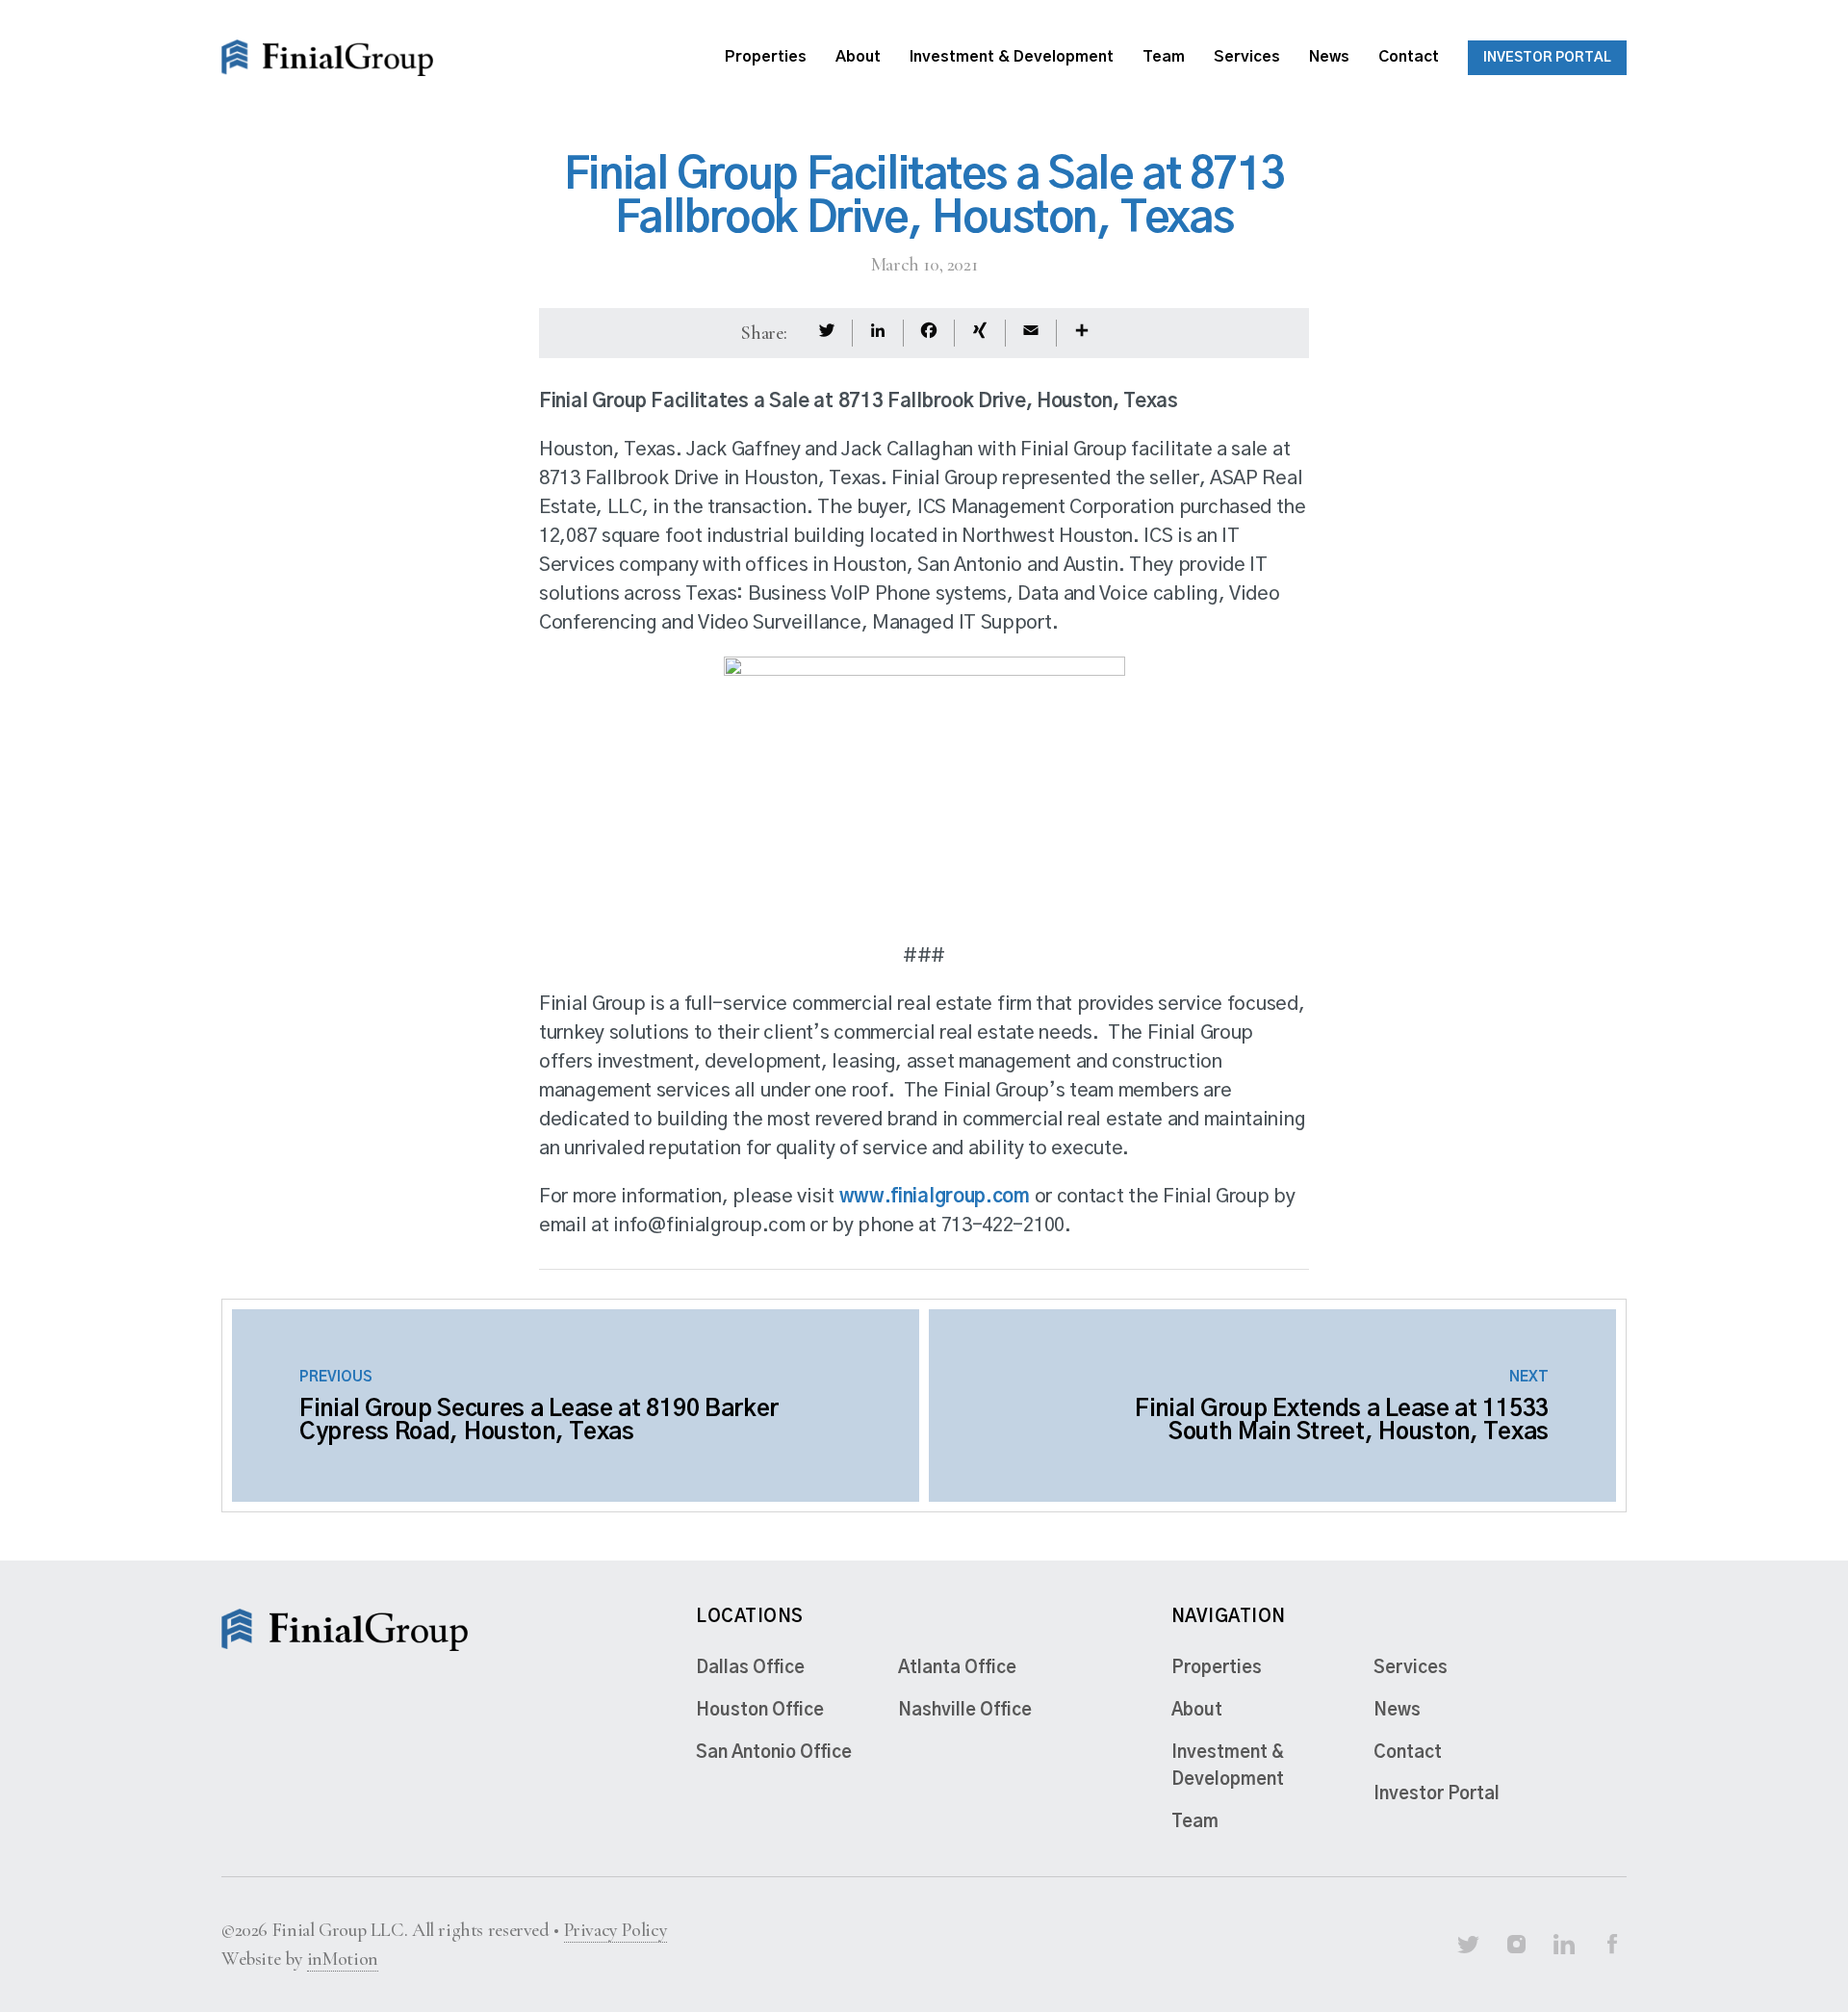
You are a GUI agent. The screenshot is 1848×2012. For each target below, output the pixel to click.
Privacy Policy (616, 1930)
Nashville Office (965, 1711)
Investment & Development (1012, 57)
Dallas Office (750, 1668)
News (1329, 57)
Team (1164, 57)
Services (1247, 57)
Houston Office (760, 1711)
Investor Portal (1547, 58)
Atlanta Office (957, 1668)
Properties (766, 57)
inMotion (343, 1959)
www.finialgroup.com (935, 1197)
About (858, 57)
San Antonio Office (774, 1753)
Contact (1409, 57)
